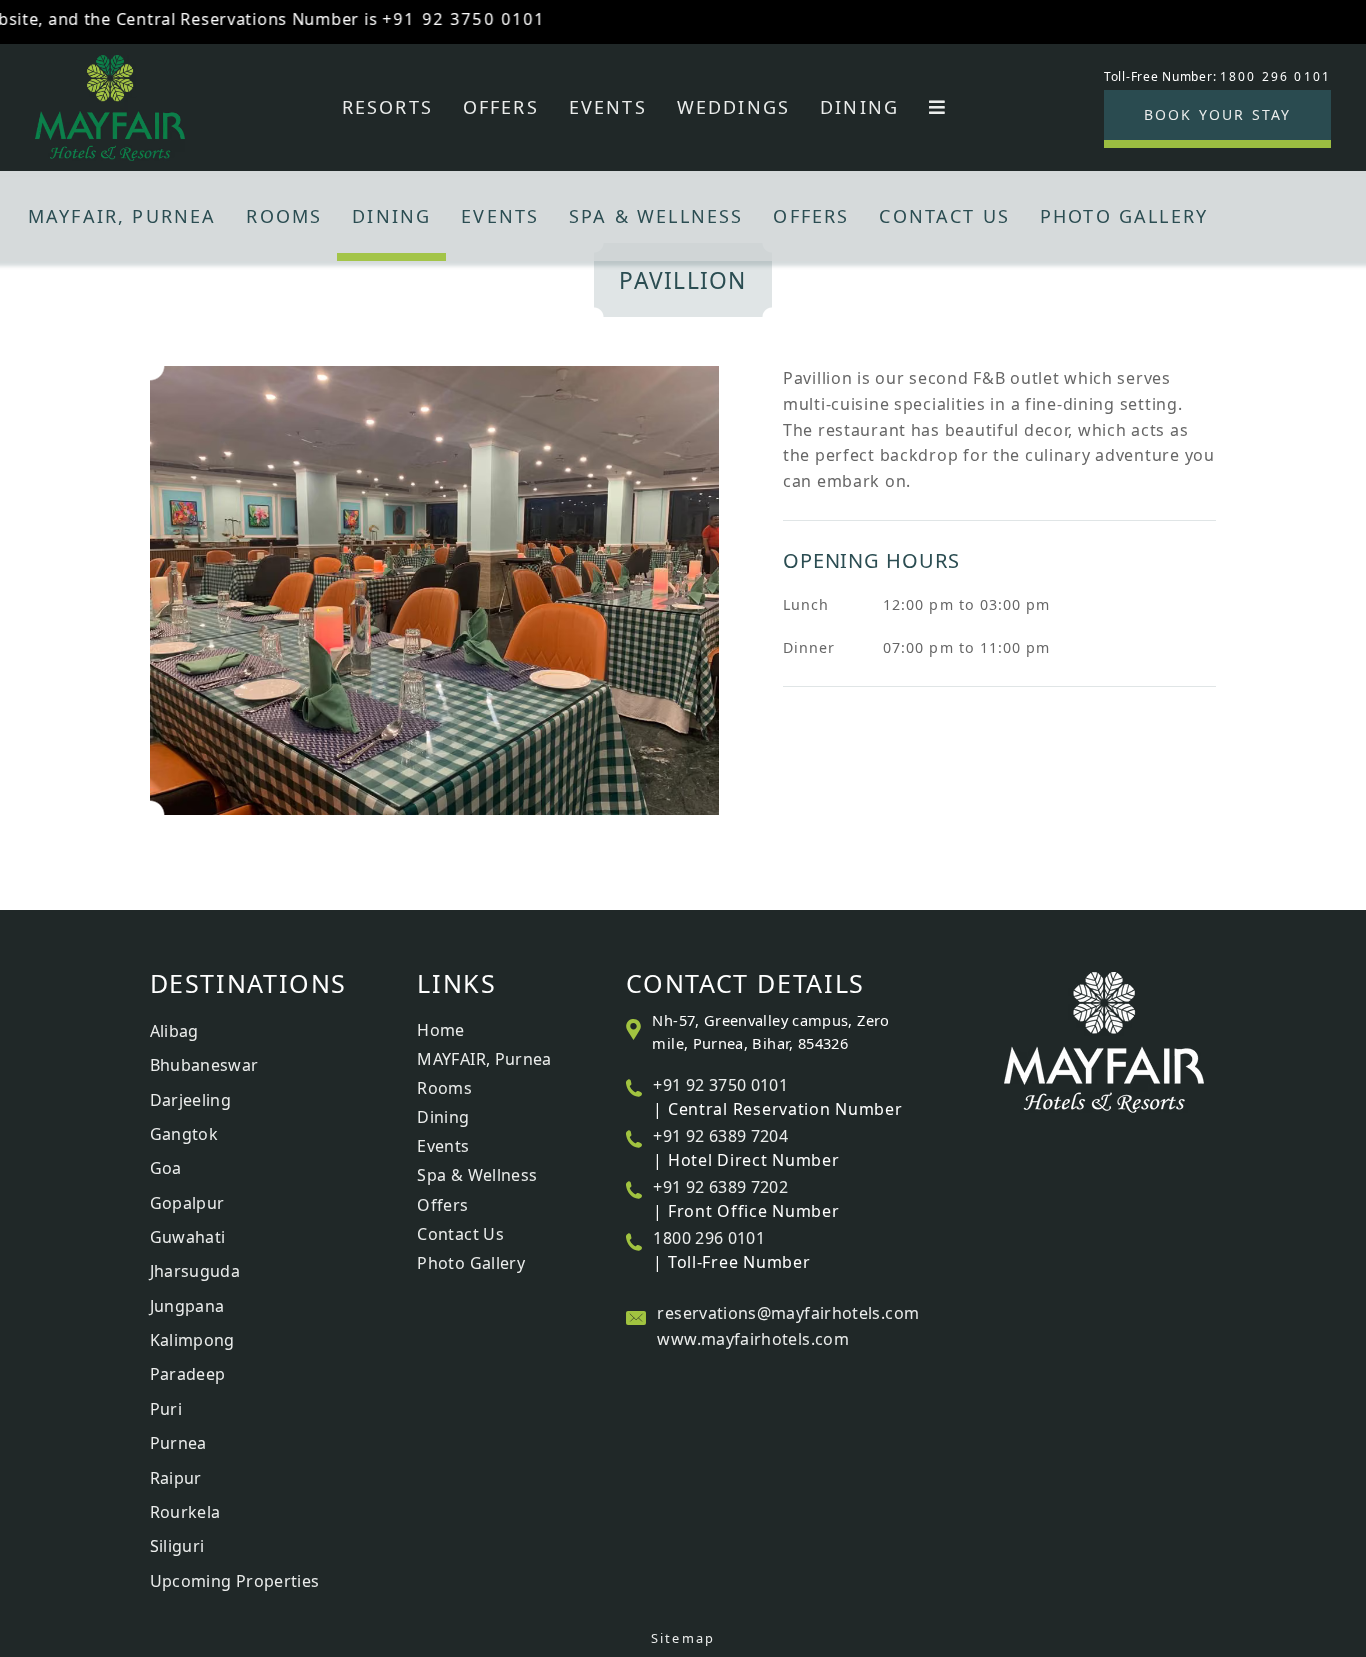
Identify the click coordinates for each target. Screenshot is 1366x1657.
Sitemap (683, 1638)
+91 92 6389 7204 (720, 1136)
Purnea (178, 1443)
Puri (166, 1409)
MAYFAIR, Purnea (122, 216)
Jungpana (187, 1306)
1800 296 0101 (709, 1238)
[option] (683, 590)
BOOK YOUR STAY (1217, 114)
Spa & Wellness (656, 216)
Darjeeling (191, 1100)
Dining (859, 107)
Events (608, 107)
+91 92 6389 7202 (720, 1187)
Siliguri (177, 1546)
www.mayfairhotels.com (753, 1339)
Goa (166, 1168)
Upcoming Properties (235, 1581)
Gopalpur (187, 1203)
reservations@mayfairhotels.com (788, 1313)
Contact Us (944, 216)
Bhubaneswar (204, 1065)
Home (440, 1030)
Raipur (176, 1478)
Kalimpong (192, 1340)
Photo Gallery (1124, 216)
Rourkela (185, 1512)
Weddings (733, 107)
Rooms (284, 216)
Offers (501, 107)
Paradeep (188, 1374)
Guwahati (188, 1237)
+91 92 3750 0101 (432, 19)
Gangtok (184, 1134)
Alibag (174, 1031)
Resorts (387, 107)
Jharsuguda (195, 1271)
